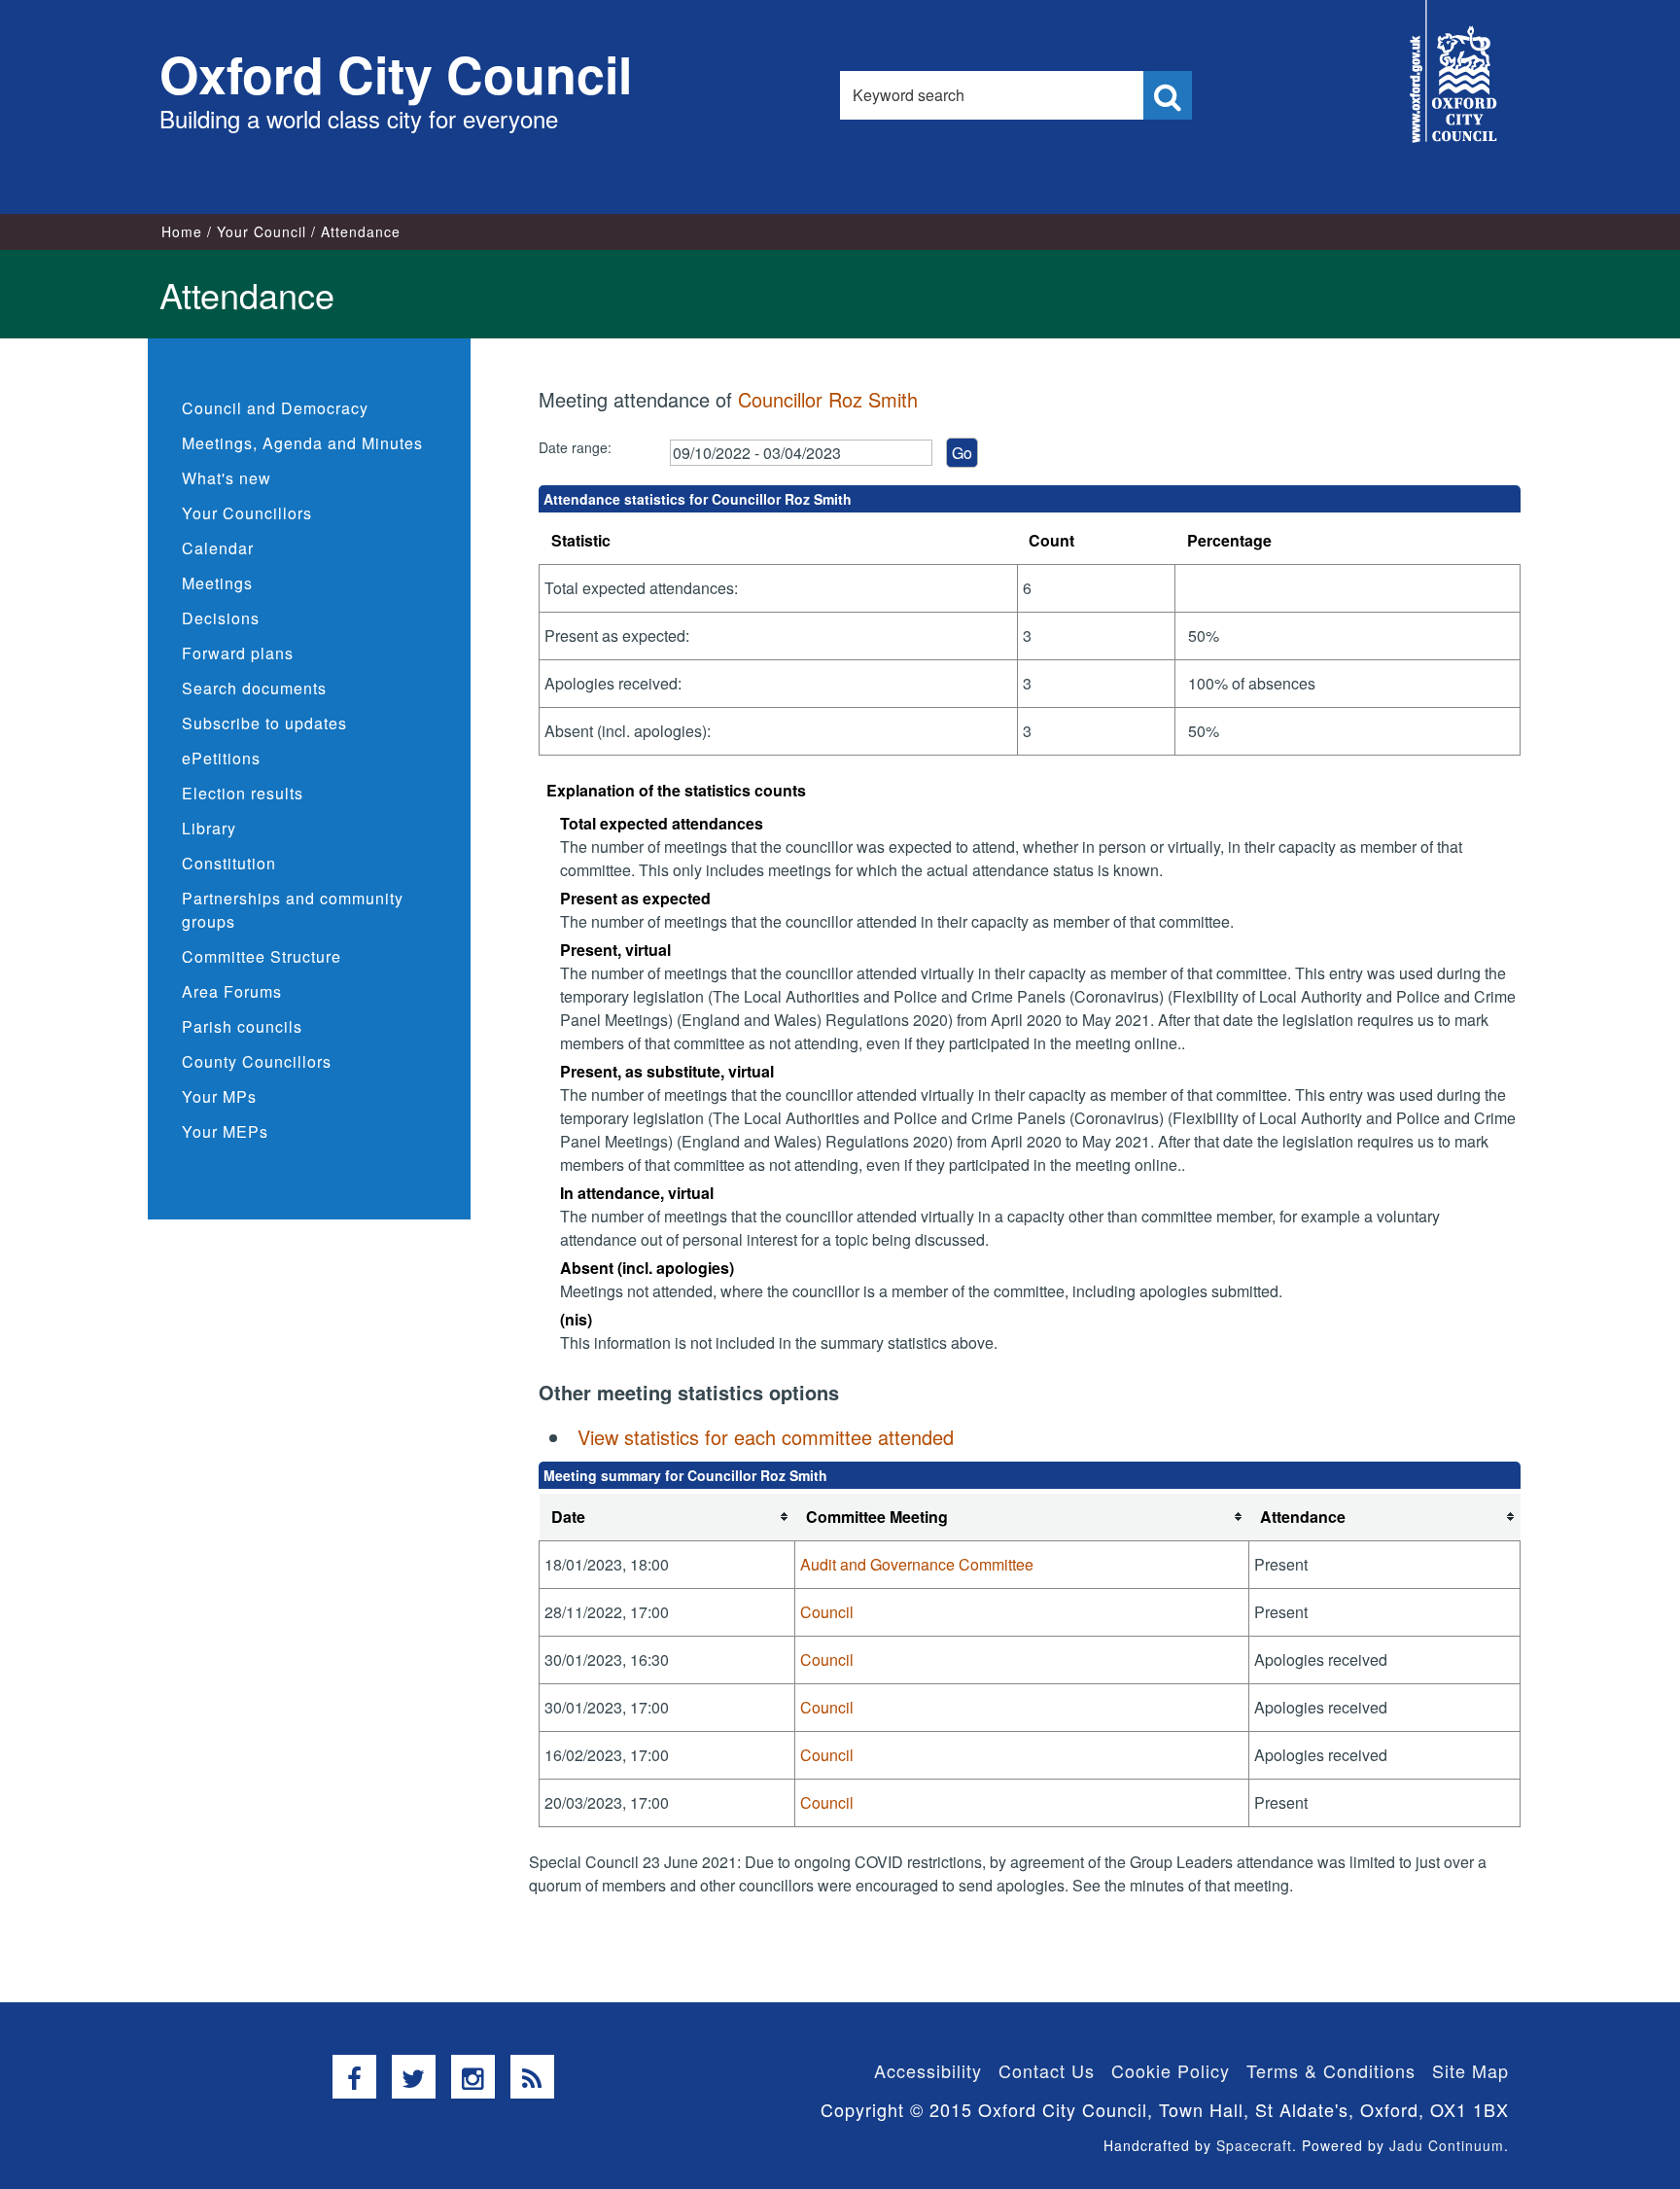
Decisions (221, 618)
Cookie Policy (1171, 2070)
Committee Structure (262, 956)
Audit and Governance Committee (917, 1564)
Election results (243, 793)
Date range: (575, 447)
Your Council (262, 231)
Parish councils (242, 1026)
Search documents (254, 688)
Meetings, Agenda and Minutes (302, 443)
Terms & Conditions (1331, 2070)
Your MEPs (225, 1131)
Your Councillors (247, 513)
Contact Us (1047, 2070)
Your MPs (219, 1096)
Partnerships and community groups (293, 910)
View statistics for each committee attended (766, 1437)
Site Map (1470, 2070)
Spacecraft (1254, 2145)
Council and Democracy (275, 408)
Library (209, 828)
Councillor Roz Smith (828, 399)
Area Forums (232, 991)
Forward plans (238, 653)
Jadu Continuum (1447, 2145)
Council (827, 1612)
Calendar (218, 548)
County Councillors (257, 1061)
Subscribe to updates (264, 723)
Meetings (217, 583)
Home (182, 231)
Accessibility (928, 2070)
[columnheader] (667, 1518)
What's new (227, 478)
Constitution (229, 863)
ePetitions (221, 758)
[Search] (1168, 95)
